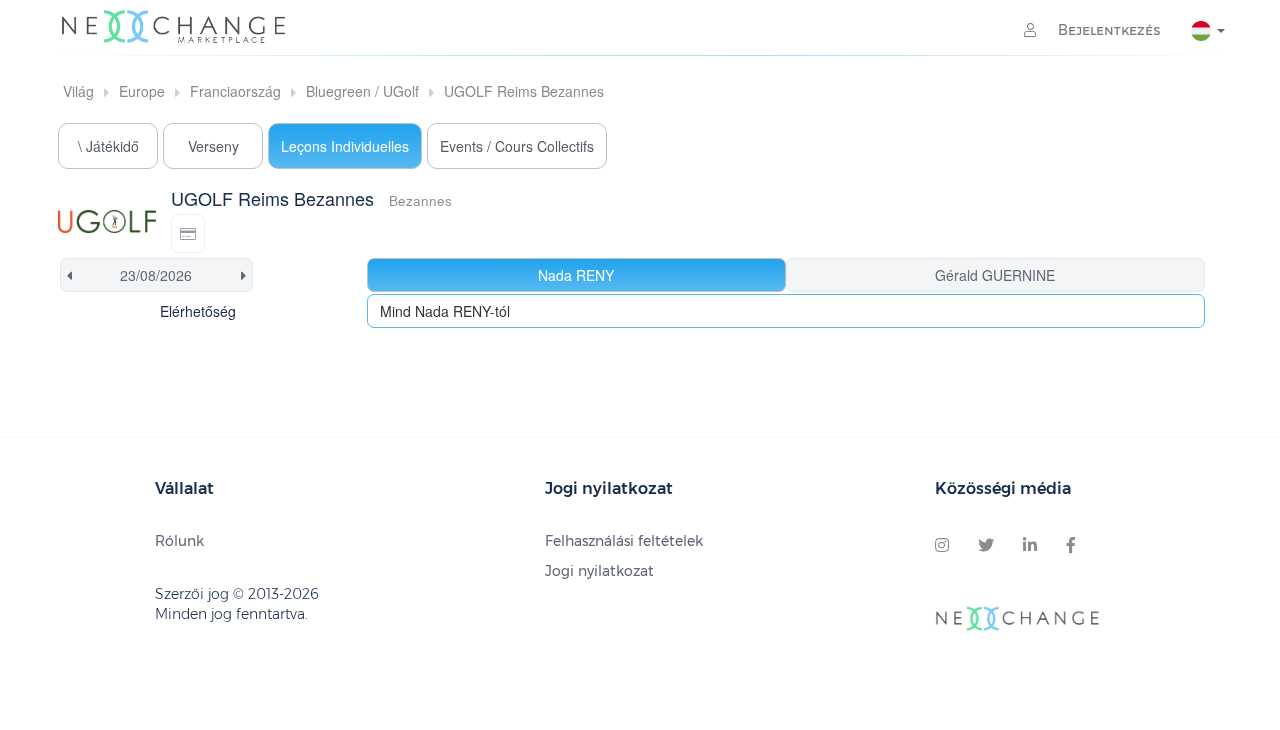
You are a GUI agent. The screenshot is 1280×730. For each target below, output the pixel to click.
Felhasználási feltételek (624, 541)
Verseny (213, 146)
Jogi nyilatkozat (599, 571)
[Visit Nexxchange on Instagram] (942, 546)
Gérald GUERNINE (995, 275)
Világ (78, 91)
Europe (142, 91)
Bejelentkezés (1107, 30)
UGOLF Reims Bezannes (524, 91)
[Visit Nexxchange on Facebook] (1071, 546)
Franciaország (235, 91)
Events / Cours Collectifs (517, 146)
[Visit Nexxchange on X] (986, 546)
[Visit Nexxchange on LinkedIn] (1030, 546)
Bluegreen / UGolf (362, 91)
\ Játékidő (108, 146)
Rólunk (179, 541)
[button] (188, 233)
